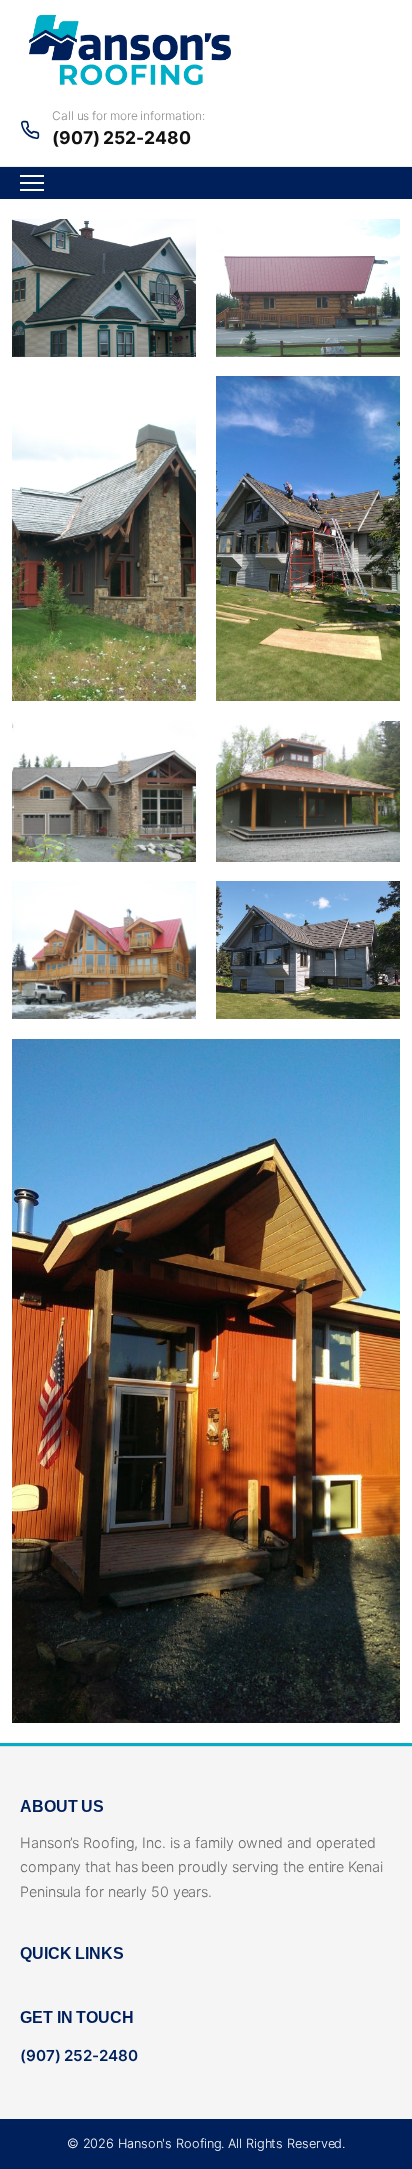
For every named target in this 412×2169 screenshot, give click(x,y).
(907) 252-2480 (121, 137)
